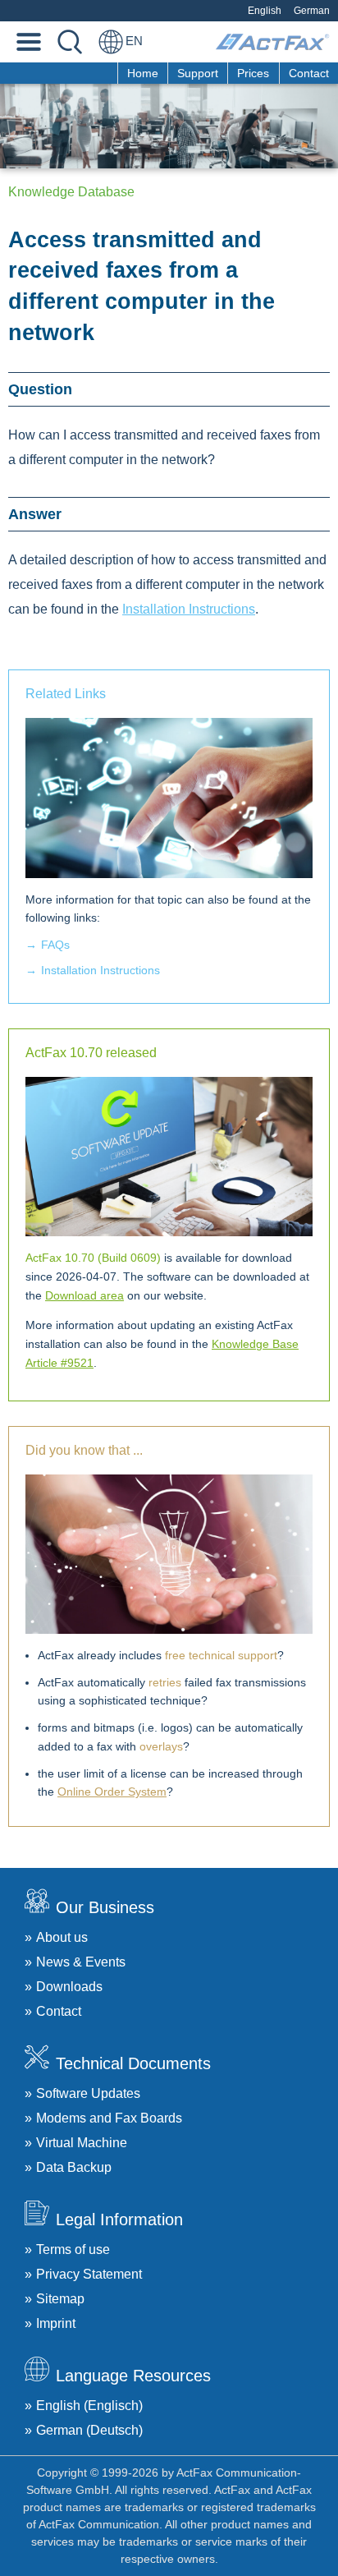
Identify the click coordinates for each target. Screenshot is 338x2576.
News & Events (81, 1962)
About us (62, 1937)
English (265, 11)
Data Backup (74, 2167)
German (312, 11)
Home (143, 73)
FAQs (55, 945)
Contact (309, 73)
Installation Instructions (189, 609)
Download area (84, 1295)
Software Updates (88, 2093)
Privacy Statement (89, 2274)
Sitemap (60, 2299)
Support (198, 73)
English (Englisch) (89, 2406)
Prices (253, 73)
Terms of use (73, 2249)
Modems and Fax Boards (109, 2118)
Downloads (69, 1987)
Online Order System (112, 1792)
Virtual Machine (82, 2143)
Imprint (56, 2323)
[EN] (111, 42)
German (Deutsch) (89, 2430)
